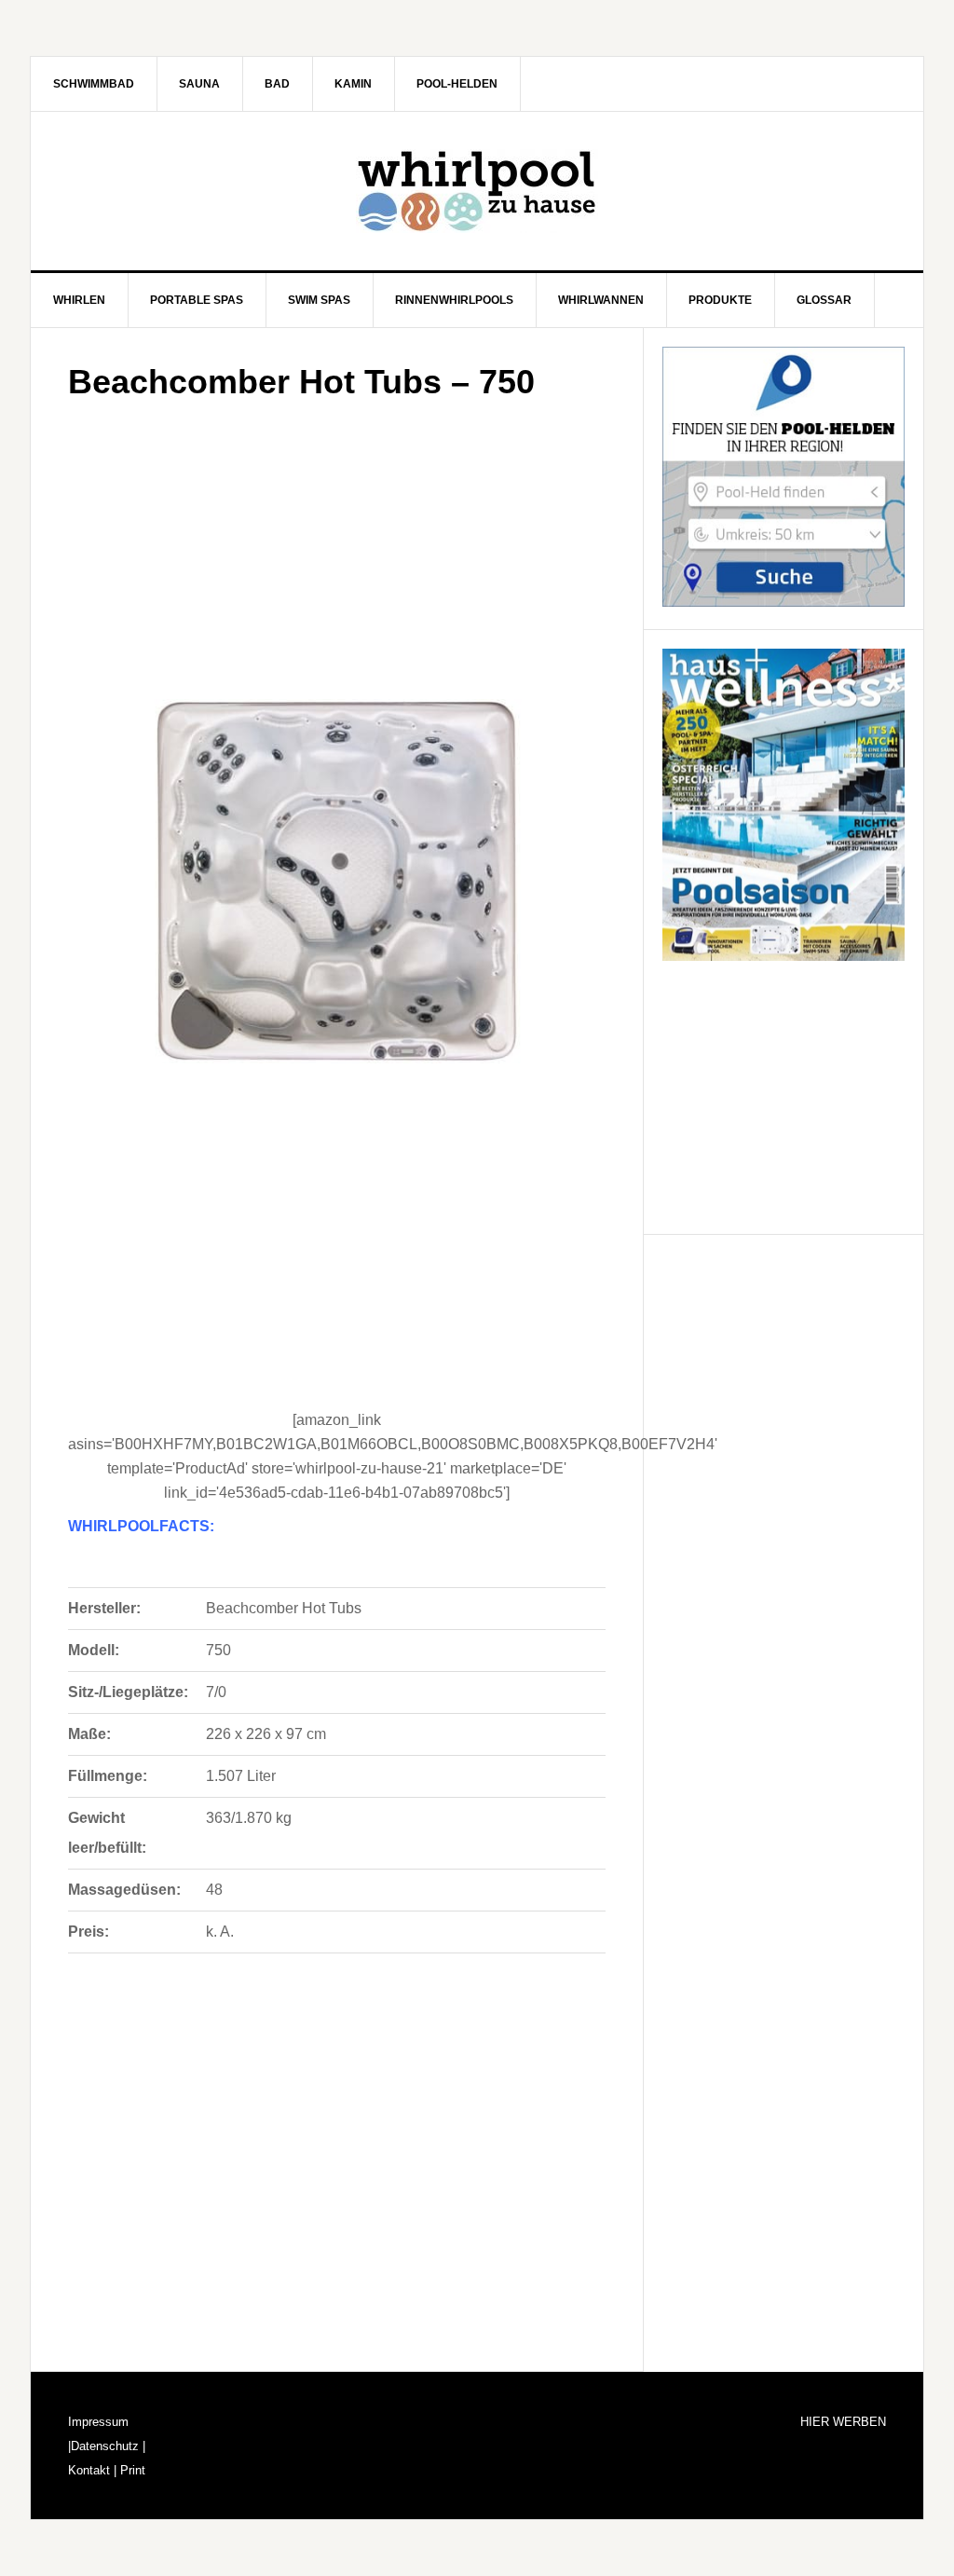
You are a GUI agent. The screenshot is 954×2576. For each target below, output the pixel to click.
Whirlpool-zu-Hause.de (477, 191)
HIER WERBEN (843, 2422)
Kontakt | (92, 2470)
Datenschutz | (108, 2446)
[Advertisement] (337, 544)
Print (131, 2470)
